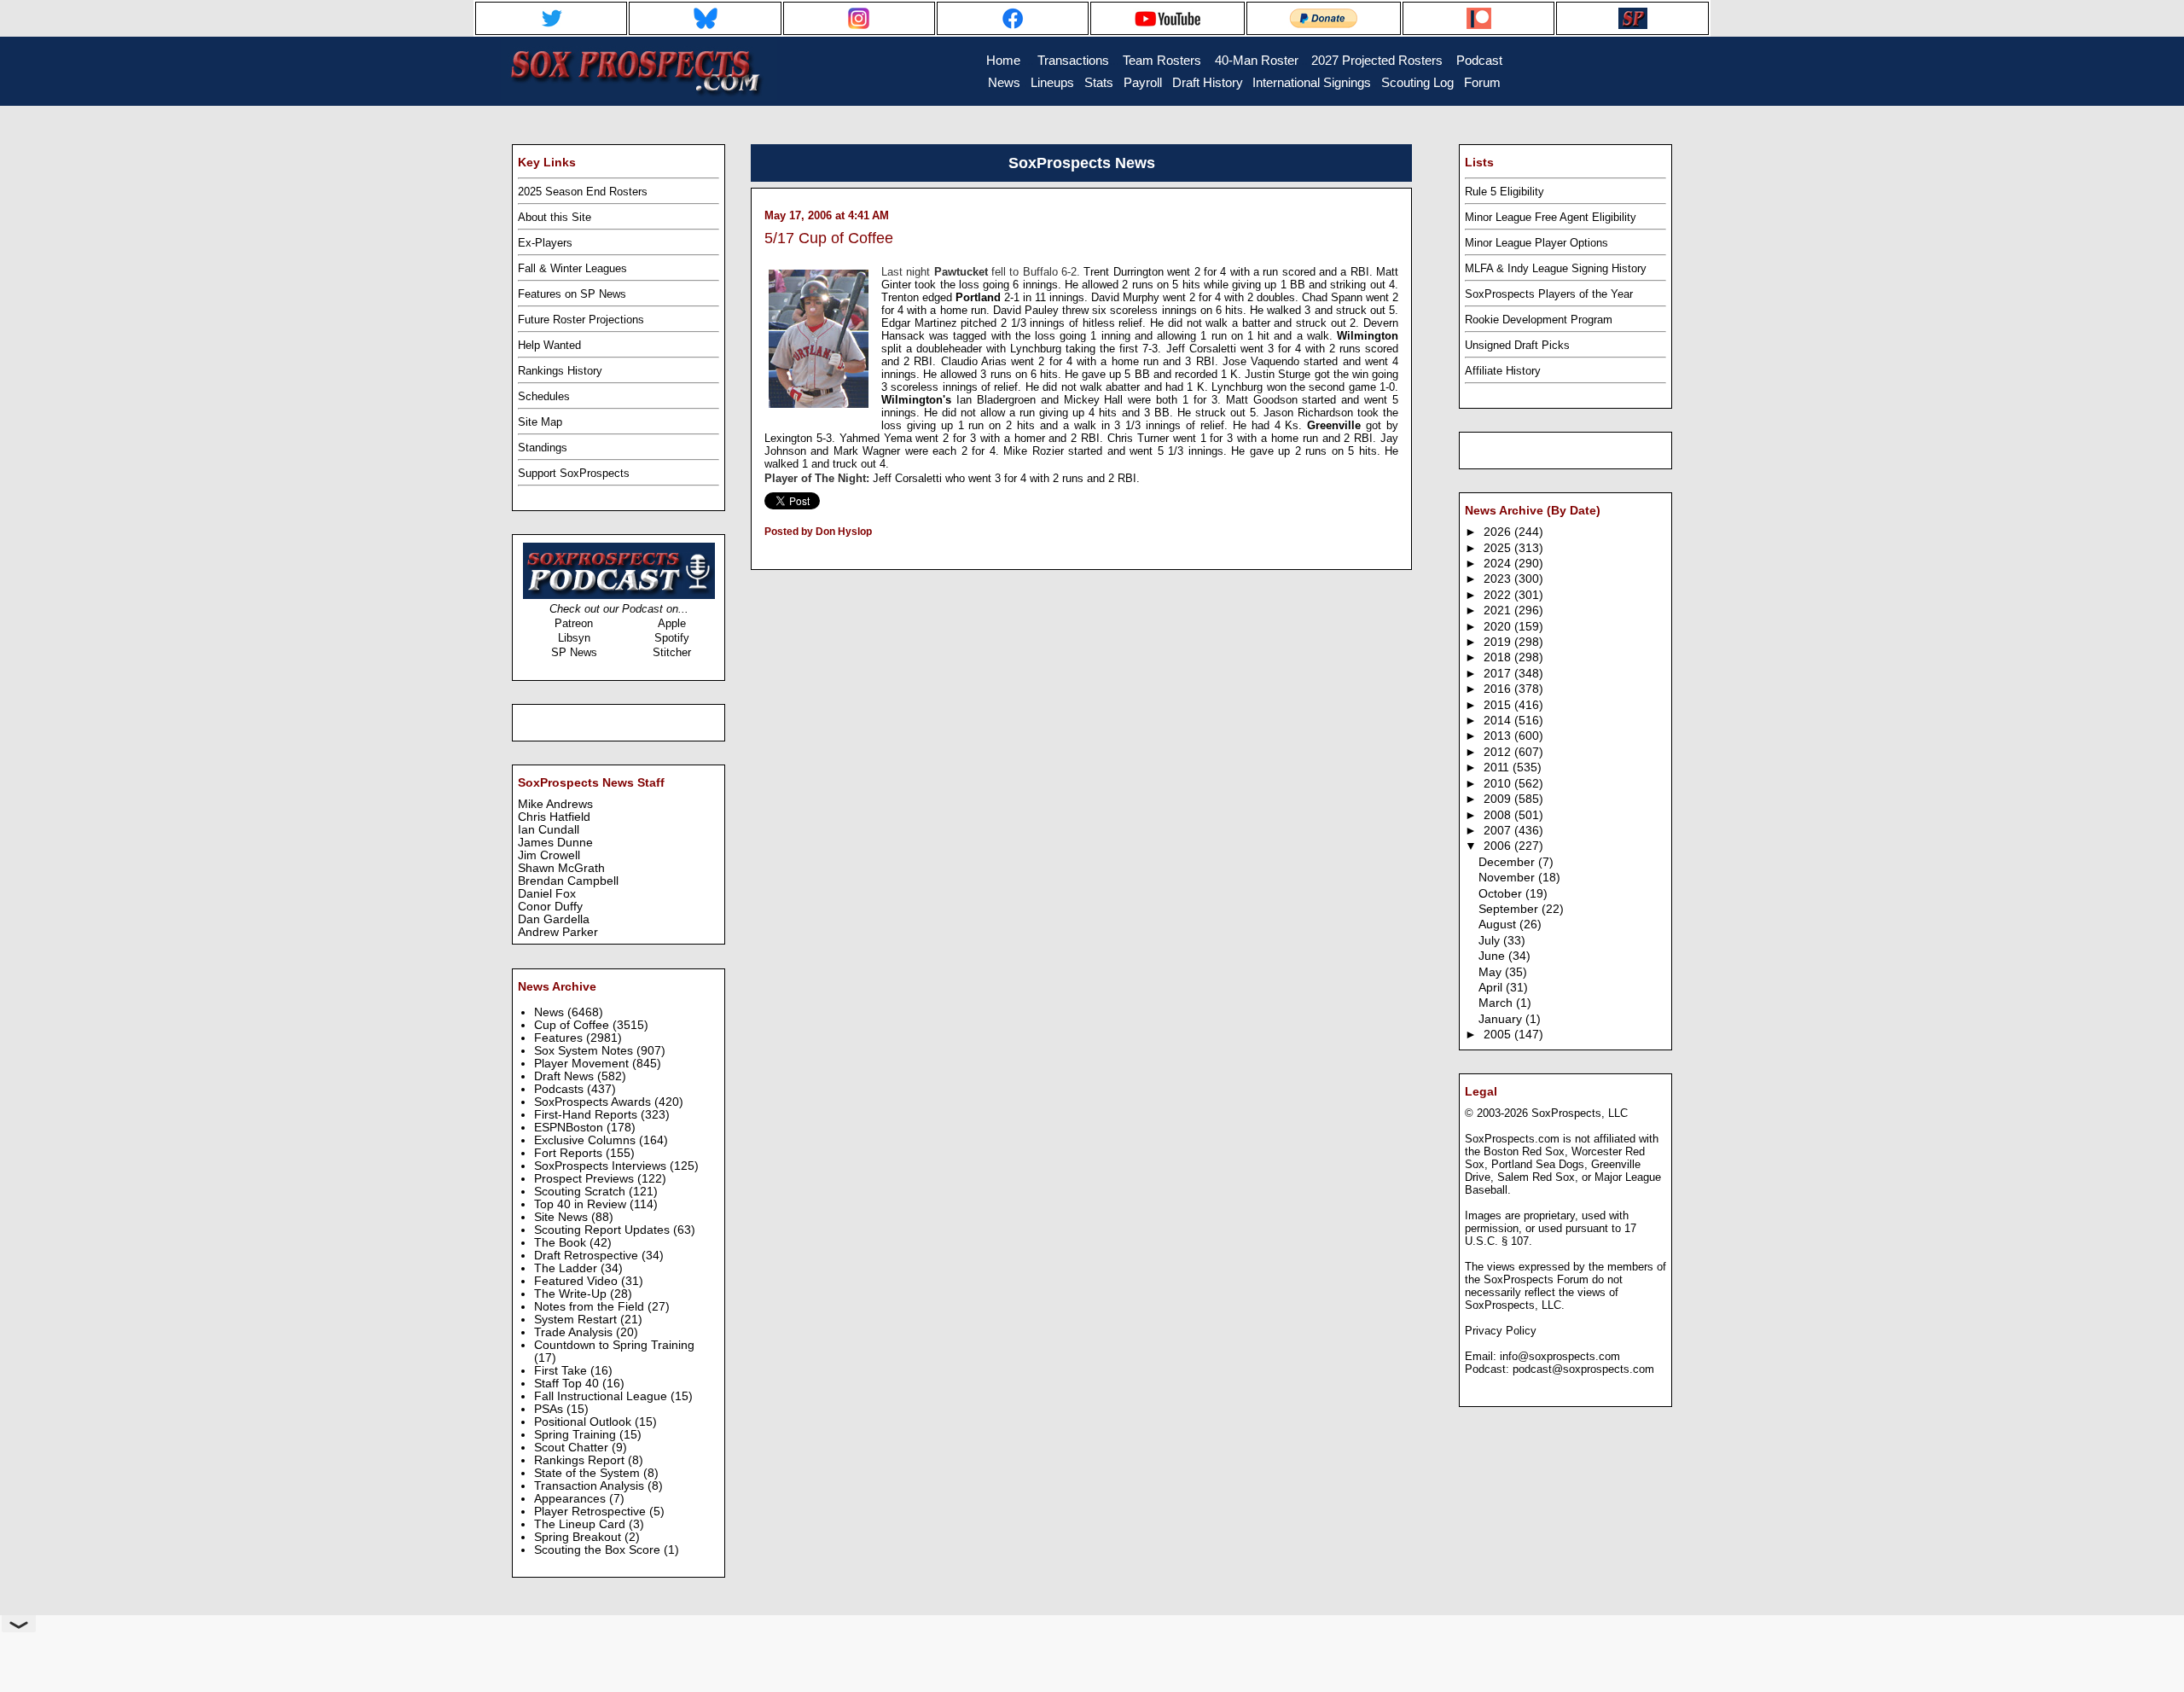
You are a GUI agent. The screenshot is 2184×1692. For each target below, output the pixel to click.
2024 (1499, 564)
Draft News (566, 1076)
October (1502, 894)
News (551, 1012)
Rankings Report (581, 1460)
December (1508, 862)
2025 (1499, 548)
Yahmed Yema (878, 438)
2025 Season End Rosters (583, 192)
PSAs (550, 1409)
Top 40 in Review (582, 1204)
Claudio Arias (976, 361)
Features (560, 1038)
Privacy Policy (1501, 1331)
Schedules (544, 396)
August (1499, 924)
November (1508, 878)
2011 (1498, 768)
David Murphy (1127, 297)
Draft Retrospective (588, 1256)
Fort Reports (570, 1153)
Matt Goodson (1264, 400)
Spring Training (577, 1435)
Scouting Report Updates (604, 1230)
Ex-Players (545, 243)
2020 (1499, 627)
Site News (563, 1217)
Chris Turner (1140, 438)
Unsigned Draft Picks (1517, 345)
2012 (1499, 752)
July (1491, 941)
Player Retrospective (592, 1512)
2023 (1499, 579)
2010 (1499, 784)
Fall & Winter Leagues (572, 268)
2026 (1499, 532)
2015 (1499, 705)
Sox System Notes (585, 1051)
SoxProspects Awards (594, 1102)
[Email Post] (766, 554)
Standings (543, 448)
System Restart (577, 1320)
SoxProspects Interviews (602, 1166)
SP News (574, 652)
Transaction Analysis (591, 1486)
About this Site (555, 217)
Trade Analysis (575, 1332)
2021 (1499, 611)
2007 (1499, 831)
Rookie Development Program (1539, 320)
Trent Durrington (1125, 272)
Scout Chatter (573, 1448)
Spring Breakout (579, 1537)
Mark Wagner (869, 451)
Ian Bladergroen (999, 400)
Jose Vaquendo (1263, 361)
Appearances (572, 1499)
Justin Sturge (1278, 374)
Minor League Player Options (1536, 243)
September (1510, 909)
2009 (1499, 799)
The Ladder (567, 1268)
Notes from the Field (591, 1307)
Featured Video (578, 1281)
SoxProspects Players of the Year (1549, 294)
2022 (1499, 595)
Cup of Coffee (573, 1025)
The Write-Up (572, 1294)
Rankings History (560, 371)
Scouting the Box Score (599, 1550)
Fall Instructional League (602, 1396)
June (1493, 956)
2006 (1499, 846)
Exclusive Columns (587, 1140)
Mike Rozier (1036, 451)
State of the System (589, 1473)
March (1497, 1003)
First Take (562, 1371)
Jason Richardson (1310, 413)
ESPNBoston (570, 1128)
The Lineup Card (581, 1524)
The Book (562, 1243)
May (1492, 972)
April (1492, 988)
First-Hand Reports (587, 1115)
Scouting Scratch (581, 1192)
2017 (1499, 674)
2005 (1499, 1035)
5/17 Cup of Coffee (829, 238)
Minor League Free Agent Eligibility (1551, 217)
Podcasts (561, 1089)
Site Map (540, 422)
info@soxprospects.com (1560, 1356)
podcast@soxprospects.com (1583, 1369)
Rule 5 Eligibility (1504, 192)
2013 (1499, 736)
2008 (1499, 815)
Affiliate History (1503, 371)
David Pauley (1028, 310)
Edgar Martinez (921, 323)
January (1502, 1019)
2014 (1499, 721)
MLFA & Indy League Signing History (1556, 268)
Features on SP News (572, 294)
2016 (1499, 689)
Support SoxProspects (574, 473)
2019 (1499, 642)
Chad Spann (1334, 297)
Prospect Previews (586, 1179)
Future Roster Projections (581, 320)
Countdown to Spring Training (614, 1345)
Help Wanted (549, 345)
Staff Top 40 (568, 1384)
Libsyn (574, 638)
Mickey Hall (1096, 400)
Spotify (672, 638)
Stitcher (672, 652)
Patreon (574, 623)
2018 (1499, 657)
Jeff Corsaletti (1203, 349)
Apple (672, 623)
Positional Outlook (584, 1422)
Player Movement (583, 1064)
